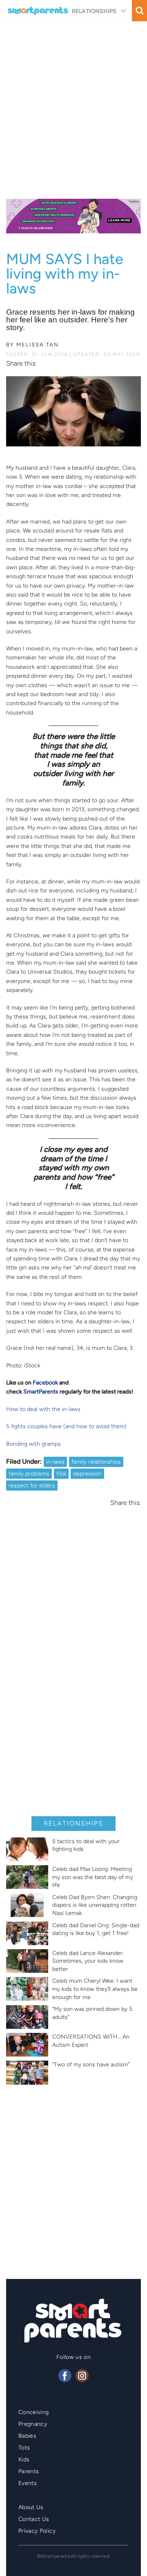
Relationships (94, 11)
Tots (24, 2448)
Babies (27, 2436)
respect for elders (32, 1485)
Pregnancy (33, 2424)
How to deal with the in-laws (43, 1409)
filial (61, 1474)
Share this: (21, 364)
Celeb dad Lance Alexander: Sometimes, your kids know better (88, 1961)
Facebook (45, 1383)
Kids (24, 2460)
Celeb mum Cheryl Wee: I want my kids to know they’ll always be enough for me (95, 1989)
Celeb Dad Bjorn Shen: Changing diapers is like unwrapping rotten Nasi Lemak (95, 1905)
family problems (29, 1474)
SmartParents (41, 1392)
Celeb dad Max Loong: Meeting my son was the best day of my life (93, 1877)
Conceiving (34, 2412)
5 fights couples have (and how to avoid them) (66, 1426)
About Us (31, 2507)
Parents (29, 2471)
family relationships (96, 1462)
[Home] (39, 11)
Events (28, 2483)
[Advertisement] (73, 107)
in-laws (55, 1462)
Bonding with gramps (33, 1444)
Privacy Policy (37, 2531)
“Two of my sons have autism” (91, 2065)
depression (87, 1474)
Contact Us (34, 2519)
